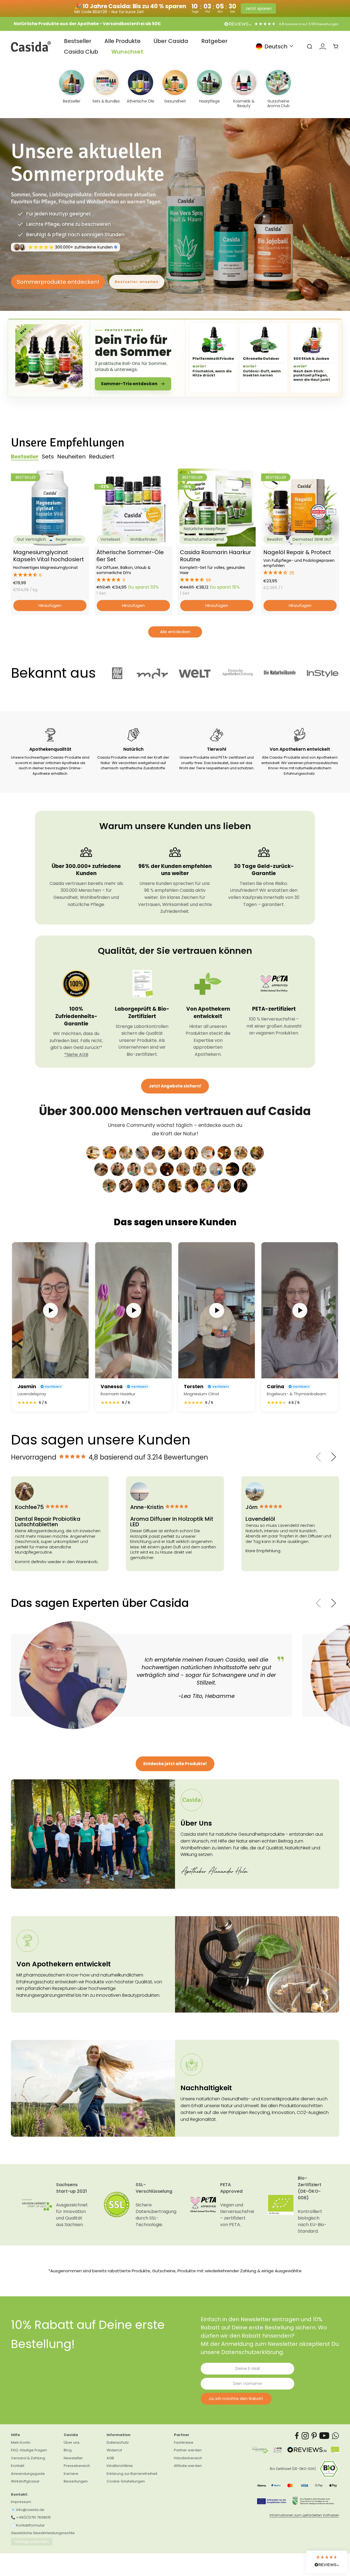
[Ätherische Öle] (141, 89)
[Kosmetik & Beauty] (244, 89)
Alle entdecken (175, 625)
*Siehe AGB (76, 1047)
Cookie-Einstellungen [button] (126, 2474)
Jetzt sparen (258, 8)
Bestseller (78, 41)
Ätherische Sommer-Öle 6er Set (130, 549)
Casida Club (81, 52)
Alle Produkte (122, 41)
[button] (50, 568)
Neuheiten (71, 450)
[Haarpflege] (209, 89)
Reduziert (102, 450)
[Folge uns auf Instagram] (305, 2429)
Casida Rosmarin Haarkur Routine (215, 549)
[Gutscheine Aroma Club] (278, 89)
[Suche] (310, 46)
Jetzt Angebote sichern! (175, 1079)
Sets (48, 450)
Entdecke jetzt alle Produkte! (175, 1757)
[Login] (323, 46)
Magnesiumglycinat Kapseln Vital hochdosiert (49, 549)
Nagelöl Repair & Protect (297, 545)
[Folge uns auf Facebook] (297, 2429)
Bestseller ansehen (137, 278)
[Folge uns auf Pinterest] (314, 2429)
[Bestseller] (72, 89)
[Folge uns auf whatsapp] (336, 2429)
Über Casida (171, 41)
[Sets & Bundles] (106, 89)
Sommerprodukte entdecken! (58, 278)
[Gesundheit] (175, 89)
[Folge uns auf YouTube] (324, 2429)
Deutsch (276, 46)
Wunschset (127, 52)
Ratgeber (214, 41)
